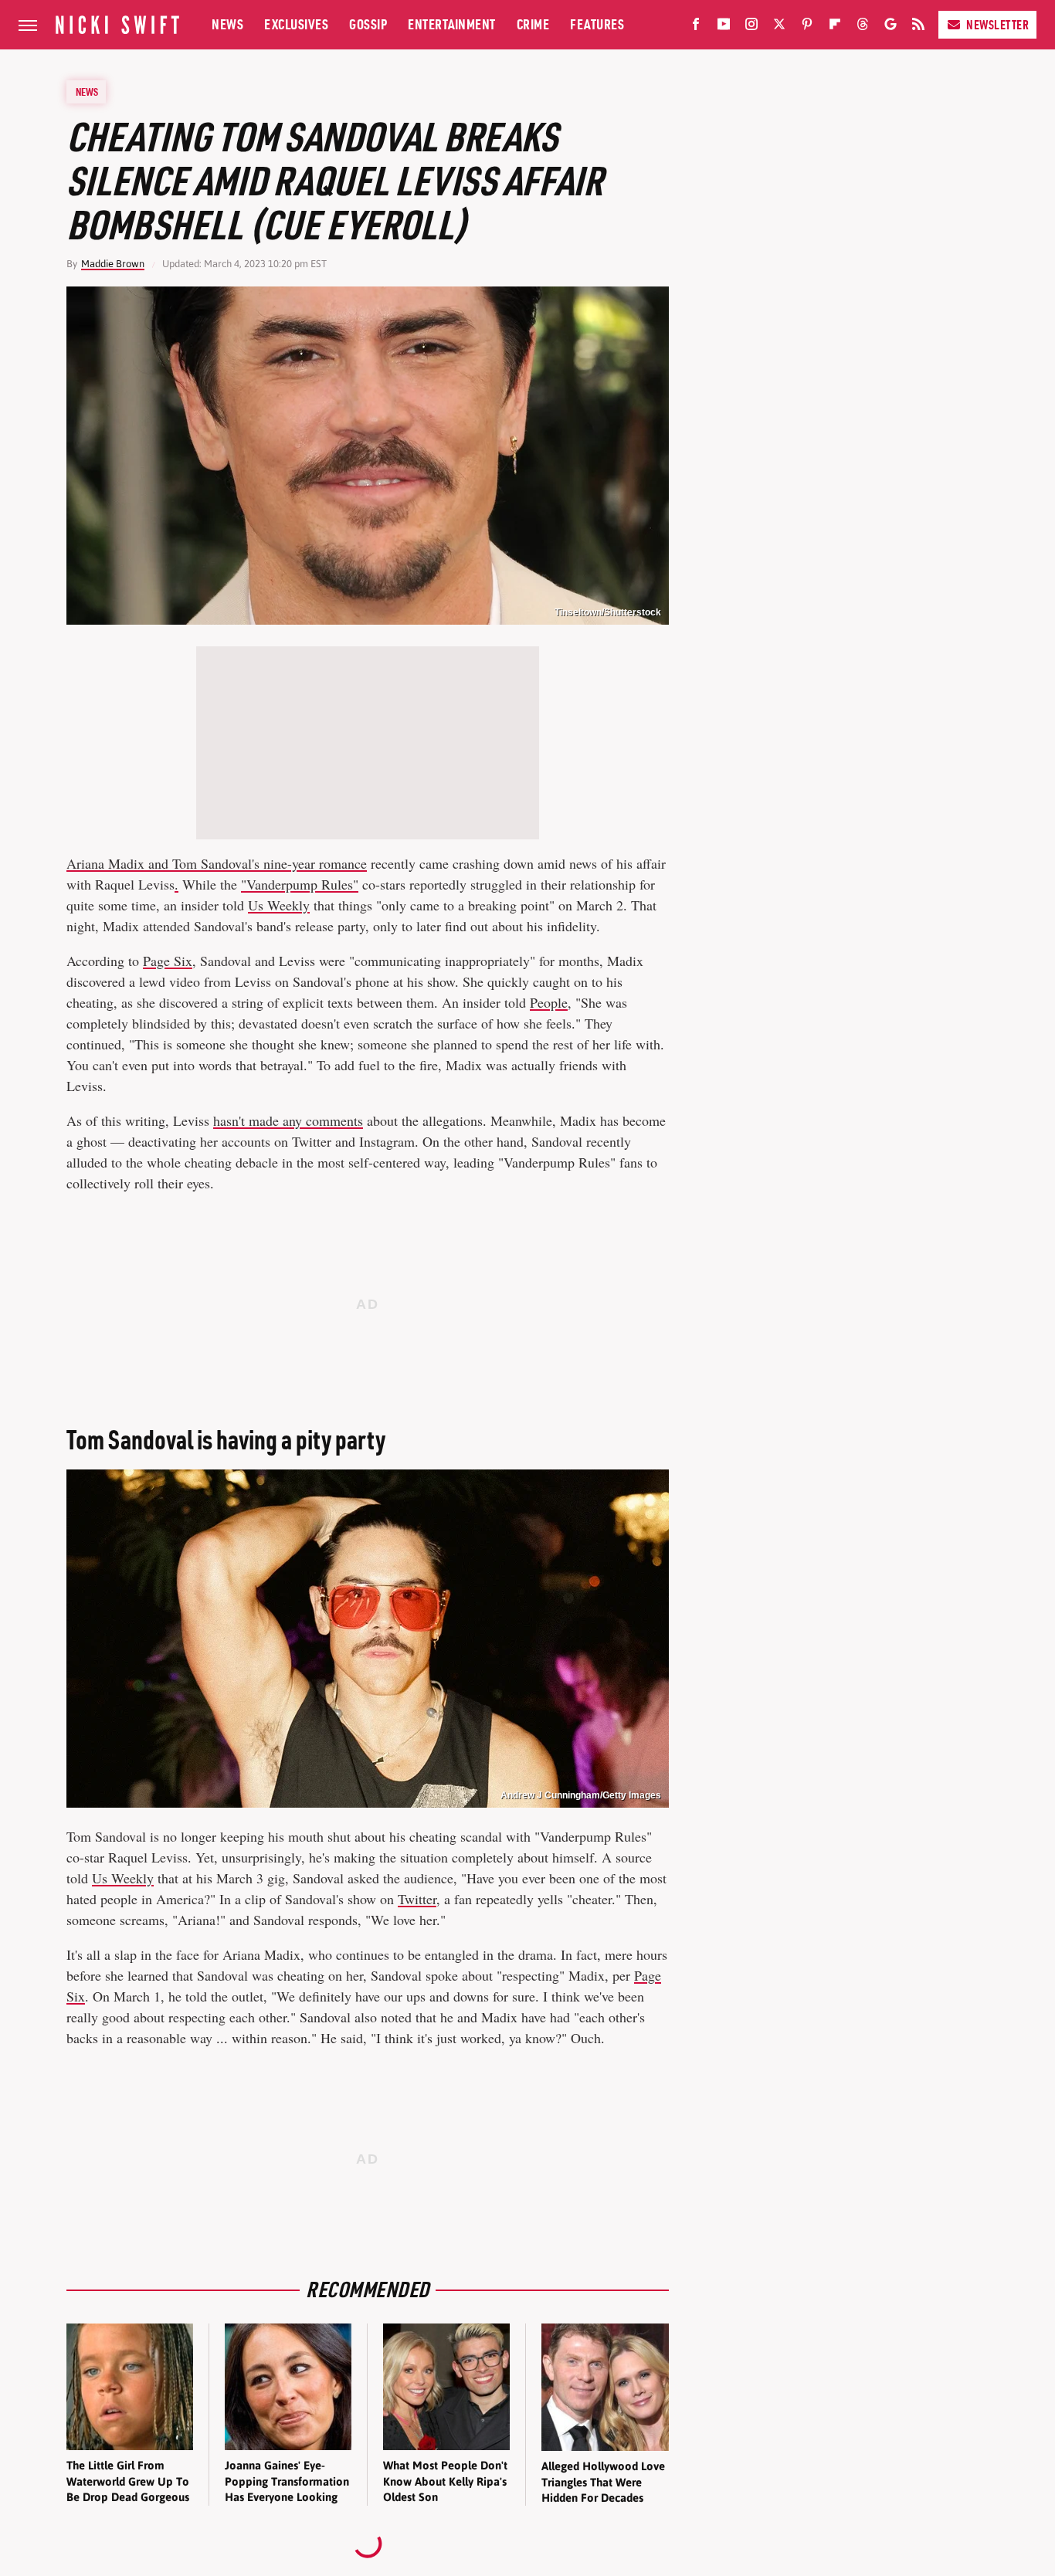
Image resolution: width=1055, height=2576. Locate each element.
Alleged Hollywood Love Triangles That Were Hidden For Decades (603, 2482)
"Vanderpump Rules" (300, 884)
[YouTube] (724, 27)
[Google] (890, 27)
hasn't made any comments (288, 1120)
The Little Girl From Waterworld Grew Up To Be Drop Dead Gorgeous (128, 2481)
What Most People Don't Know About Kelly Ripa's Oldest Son (445, 2481)
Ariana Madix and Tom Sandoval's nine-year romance (217, 863)
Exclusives (296, 24)
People (549, 1002)
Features (597, 24)
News (227, 24)
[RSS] (918, 27)
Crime (533, 24)
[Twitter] (779, 27)
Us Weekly (279, 905)
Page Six (168, 961)
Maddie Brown (113, 264)
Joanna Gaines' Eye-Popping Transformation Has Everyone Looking (287, 2481)
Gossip (368, 24)
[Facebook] (696, 27)
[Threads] (863, 27)
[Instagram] (751, 27)
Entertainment (452, 24)
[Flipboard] (835, 27)
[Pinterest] (807, 27)
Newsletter (997, 25)
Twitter (417, 1899)
